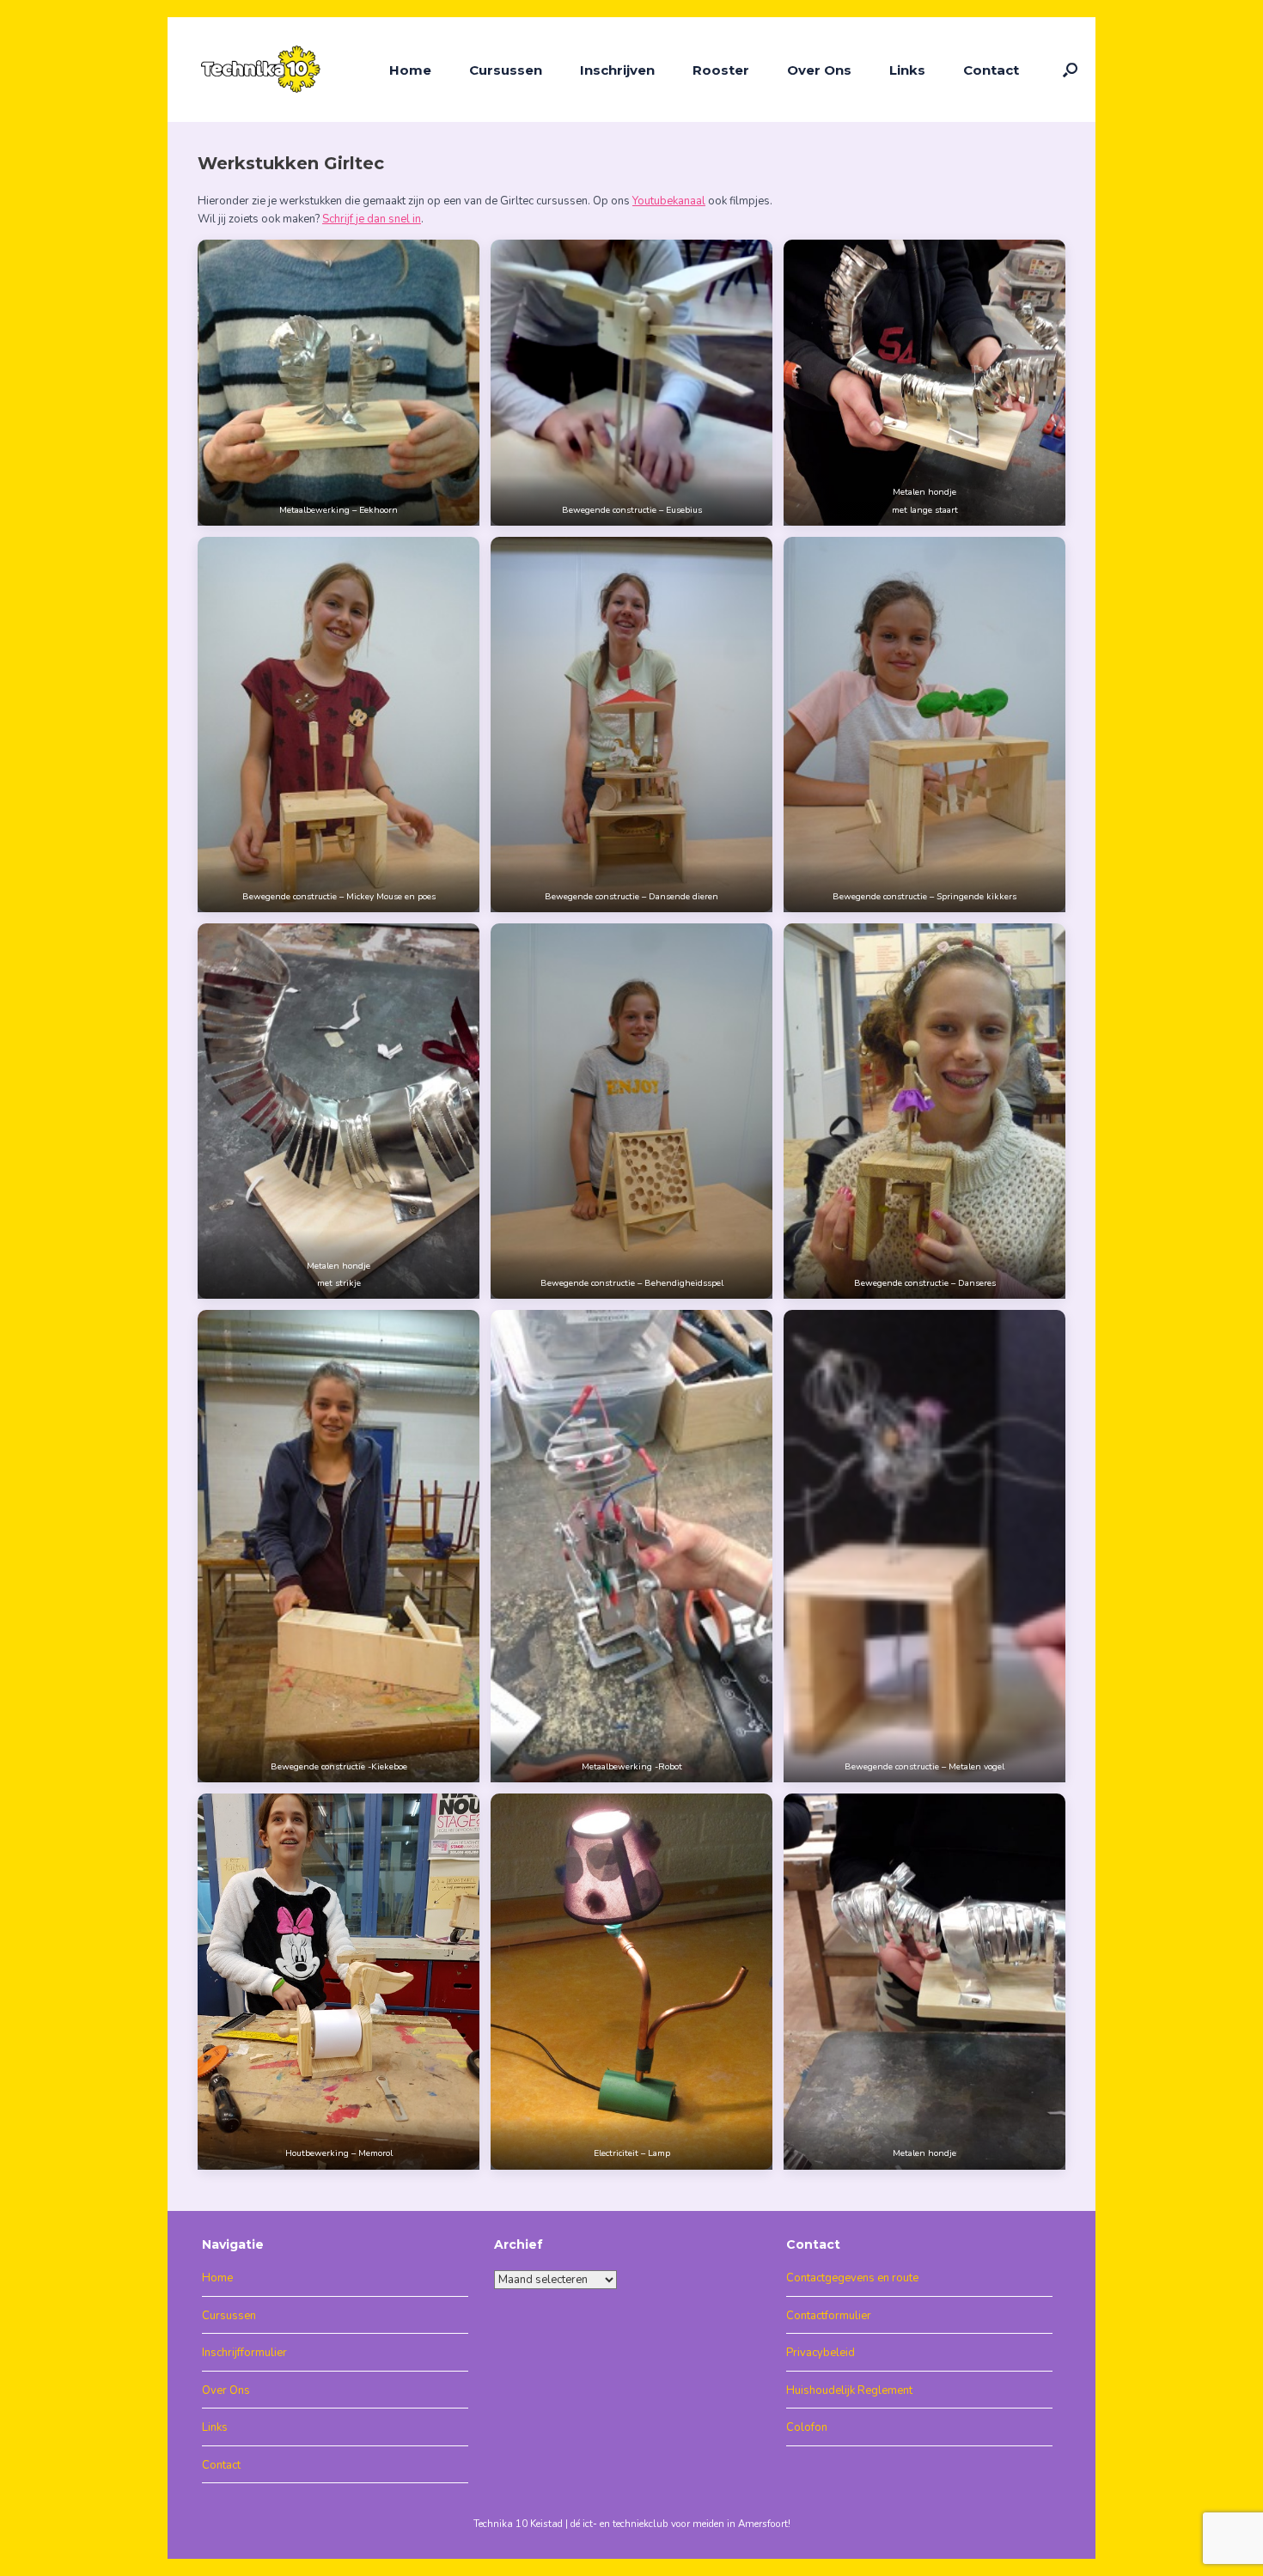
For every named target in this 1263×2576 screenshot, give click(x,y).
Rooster (721, 70)
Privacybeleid (821, 2353)
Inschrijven (617, 70)
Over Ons (819, 70)
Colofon (807, 2427)
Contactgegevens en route (852, 2278)
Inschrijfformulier (244, 2353)
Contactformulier (829, 2316)
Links (907, 70)
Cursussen (506, 70)
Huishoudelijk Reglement (849, 2390)
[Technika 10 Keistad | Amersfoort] (262, 70)
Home (410, 70)
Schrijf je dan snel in (372, 219)
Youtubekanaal (669, 201)
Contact (991, 70)
